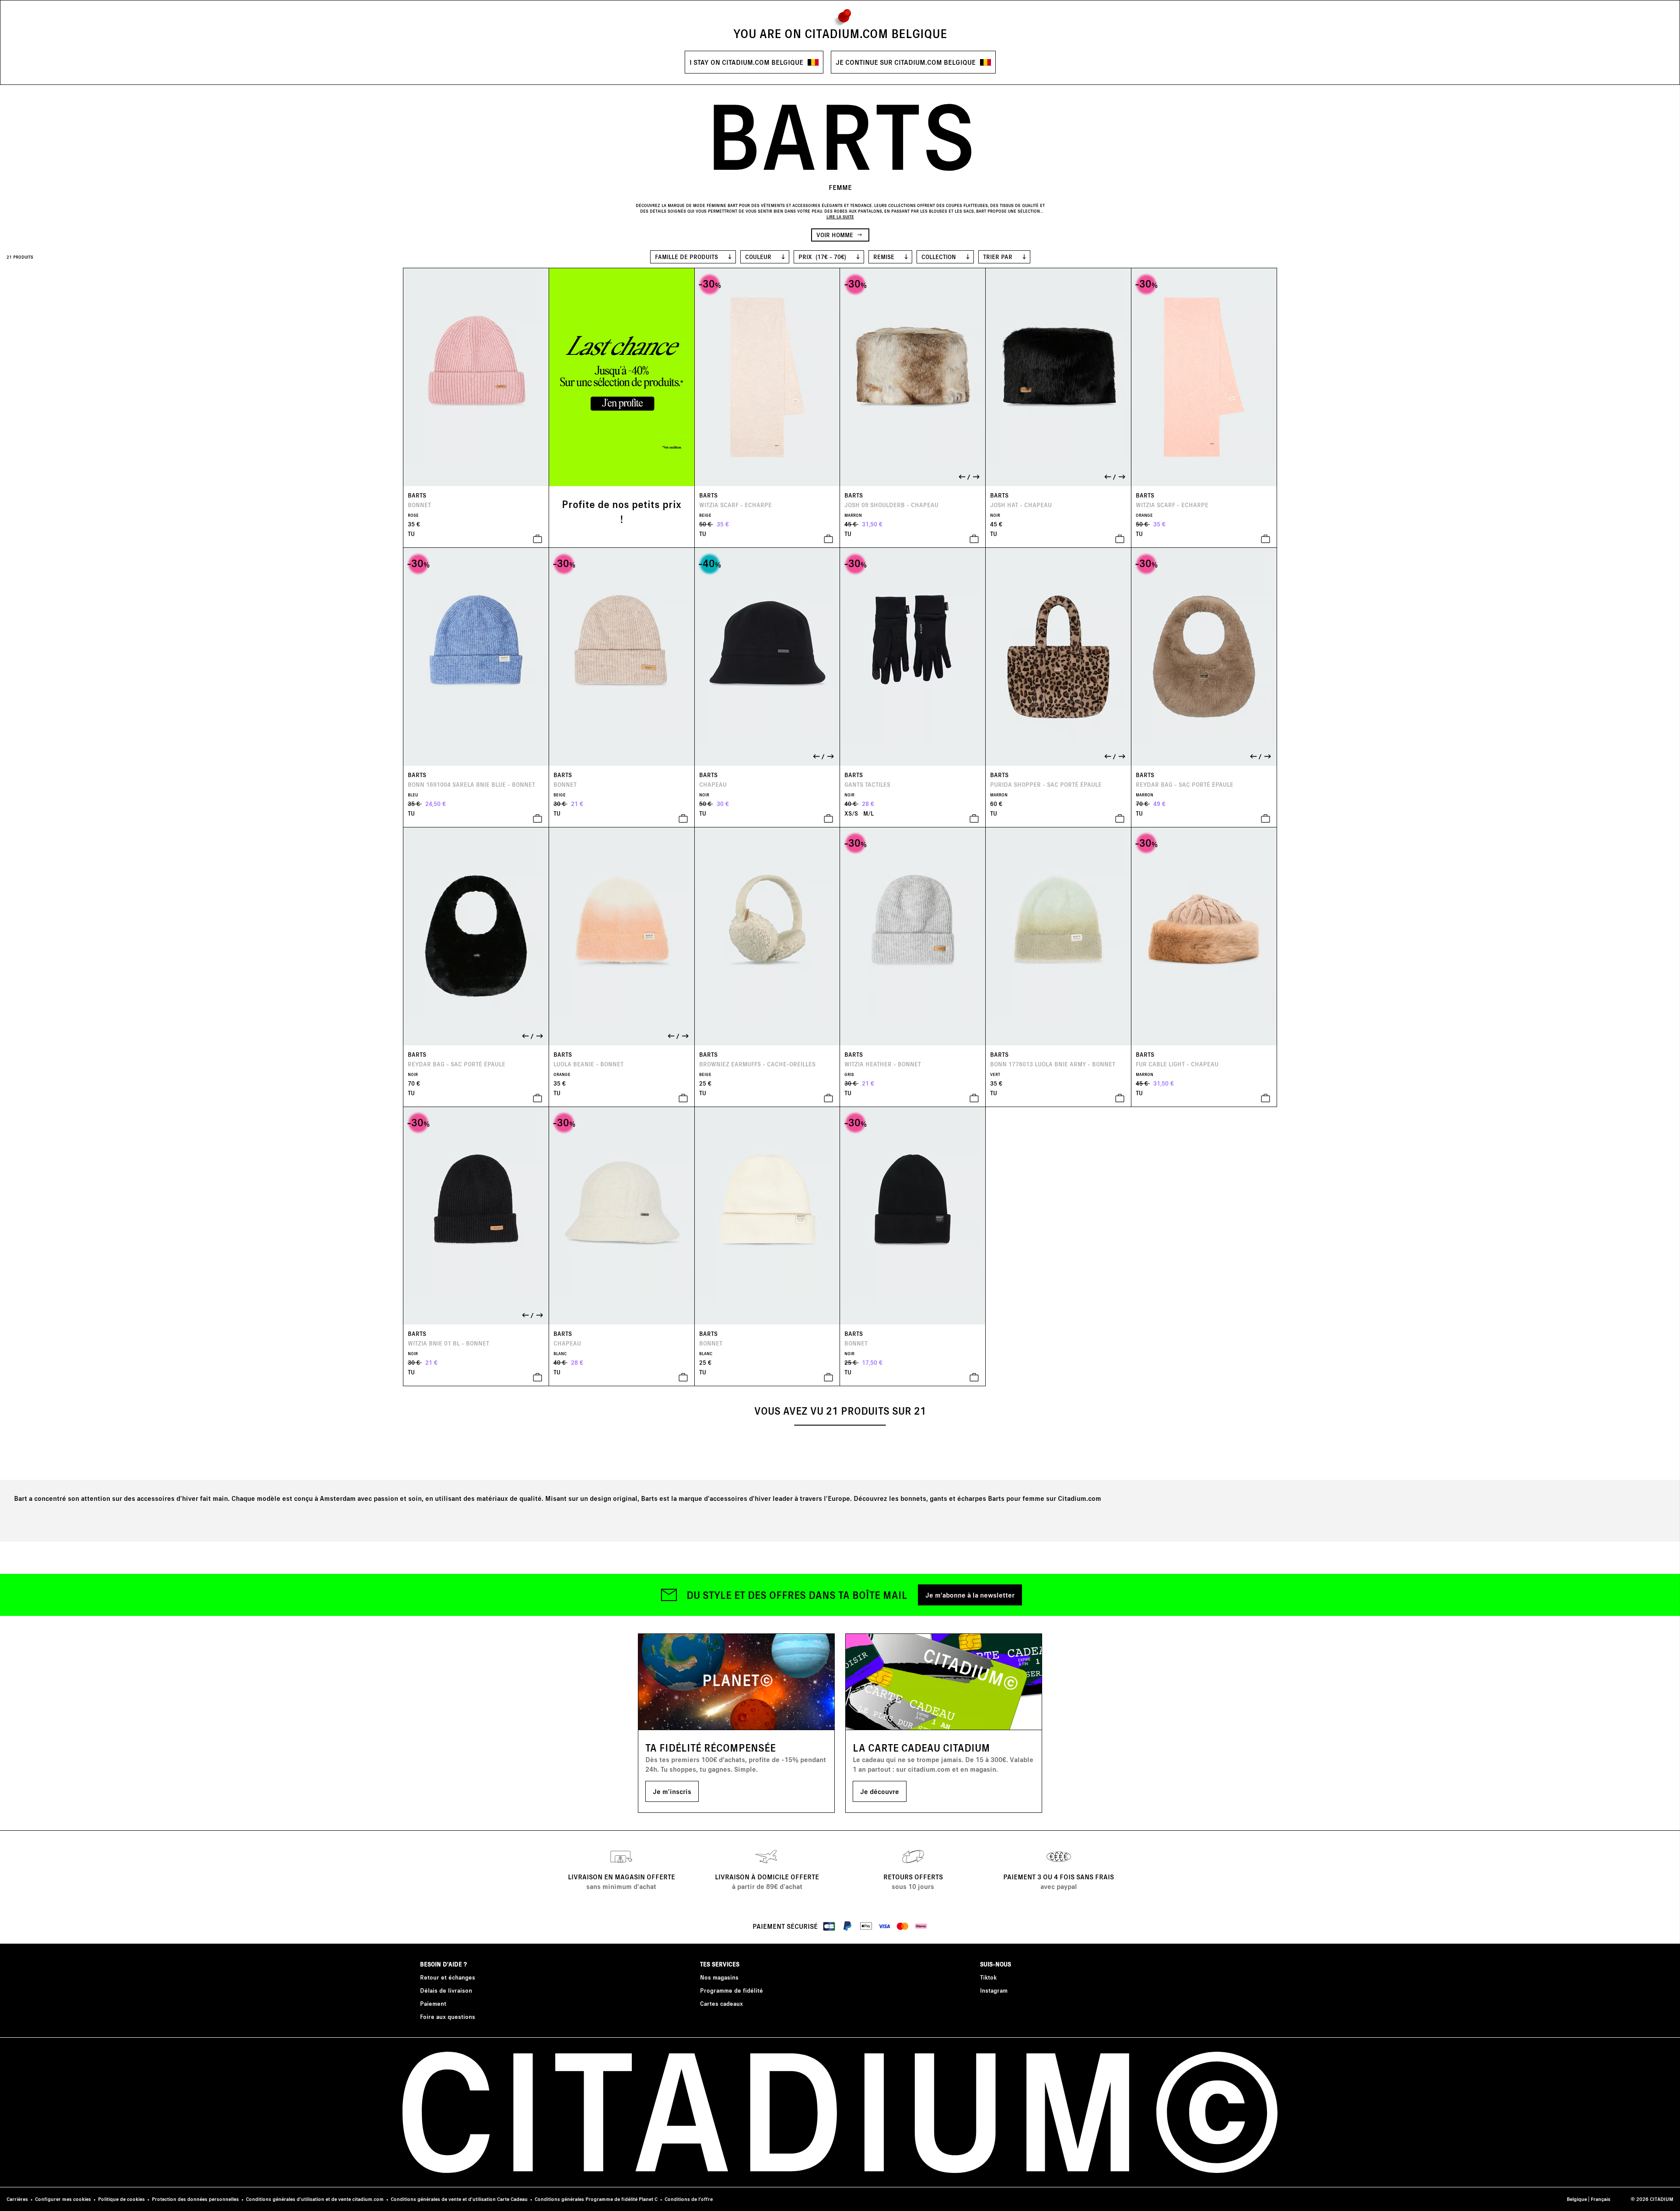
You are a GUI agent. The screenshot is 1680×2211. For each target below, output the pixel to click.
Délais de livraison (446, 1990)
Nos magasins (719, 1977)
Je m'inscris (672, 1791)
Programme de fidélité (731, 1990)
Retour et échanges (448, 1977)
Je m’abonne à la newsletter (970, 1595)
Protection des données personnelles (195, 2199)
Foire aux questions (448, 2017)
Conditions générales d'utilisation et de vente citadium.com (315, 2199)
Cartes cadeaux (721, 2003)
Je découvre (880, 1791)
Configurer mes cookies (63, 2199)
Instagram (994, 1990)
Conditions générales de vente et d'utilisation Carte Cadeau (459, 2199)
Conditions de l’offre (689, 2199)
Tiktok (988, 1977)
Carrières (17, 2199)
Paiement (433, 2003)
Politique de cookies (121, 2199)
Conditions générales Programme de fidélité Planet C (596, 2199)
